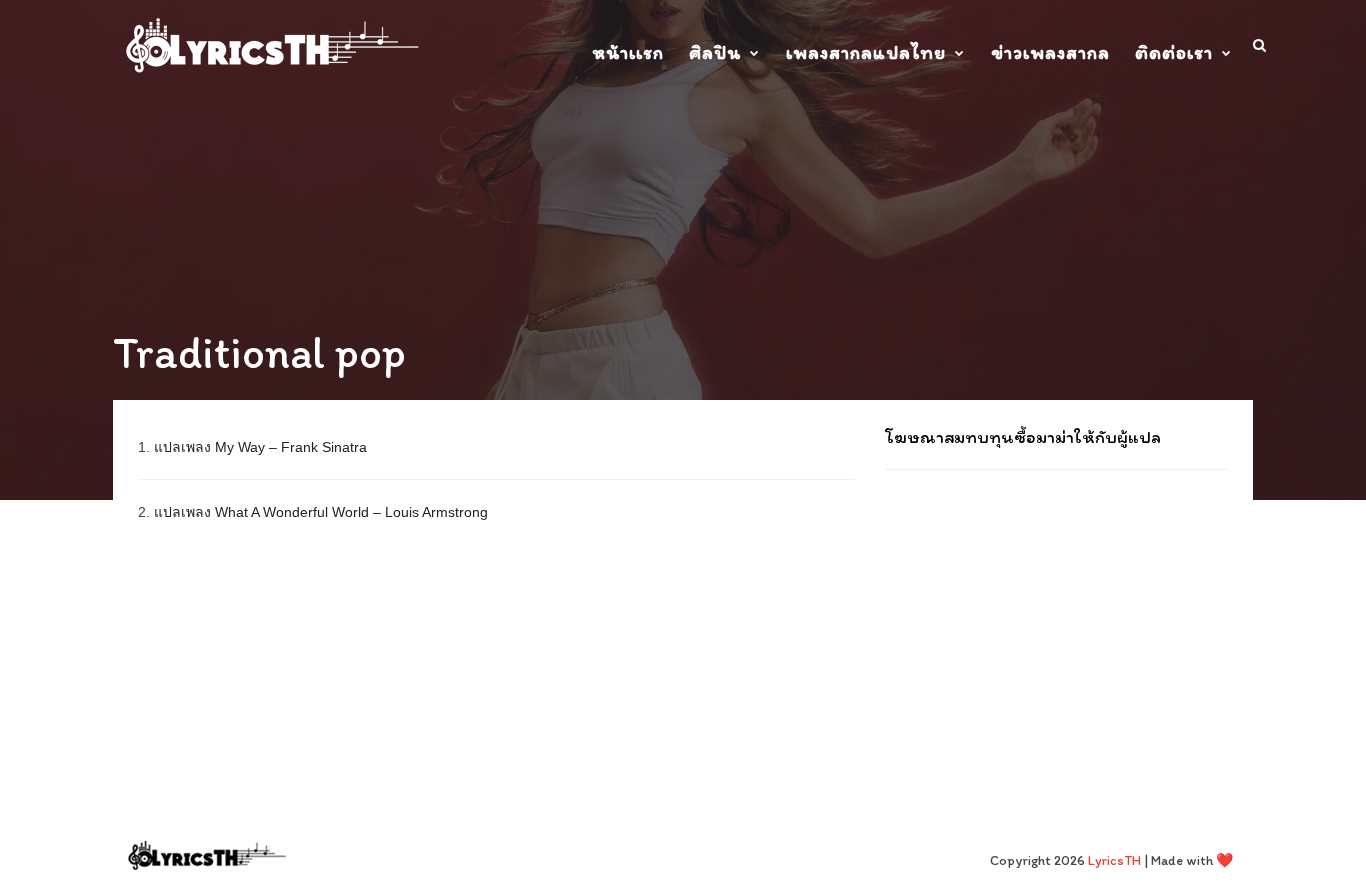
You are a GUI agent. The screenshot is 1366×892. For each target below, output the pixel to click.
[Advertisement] (1056, 615)
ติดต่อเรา (1174, 52)
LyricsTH (1114, 860)
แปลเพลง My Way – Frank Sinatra (260, 447)
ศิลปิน (715, 52)
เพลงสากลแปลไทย (866, 52)
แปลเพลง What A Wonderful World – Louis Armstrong (321, 512)
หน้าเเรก (628, 52)
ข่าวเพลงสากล (1050, 52)
